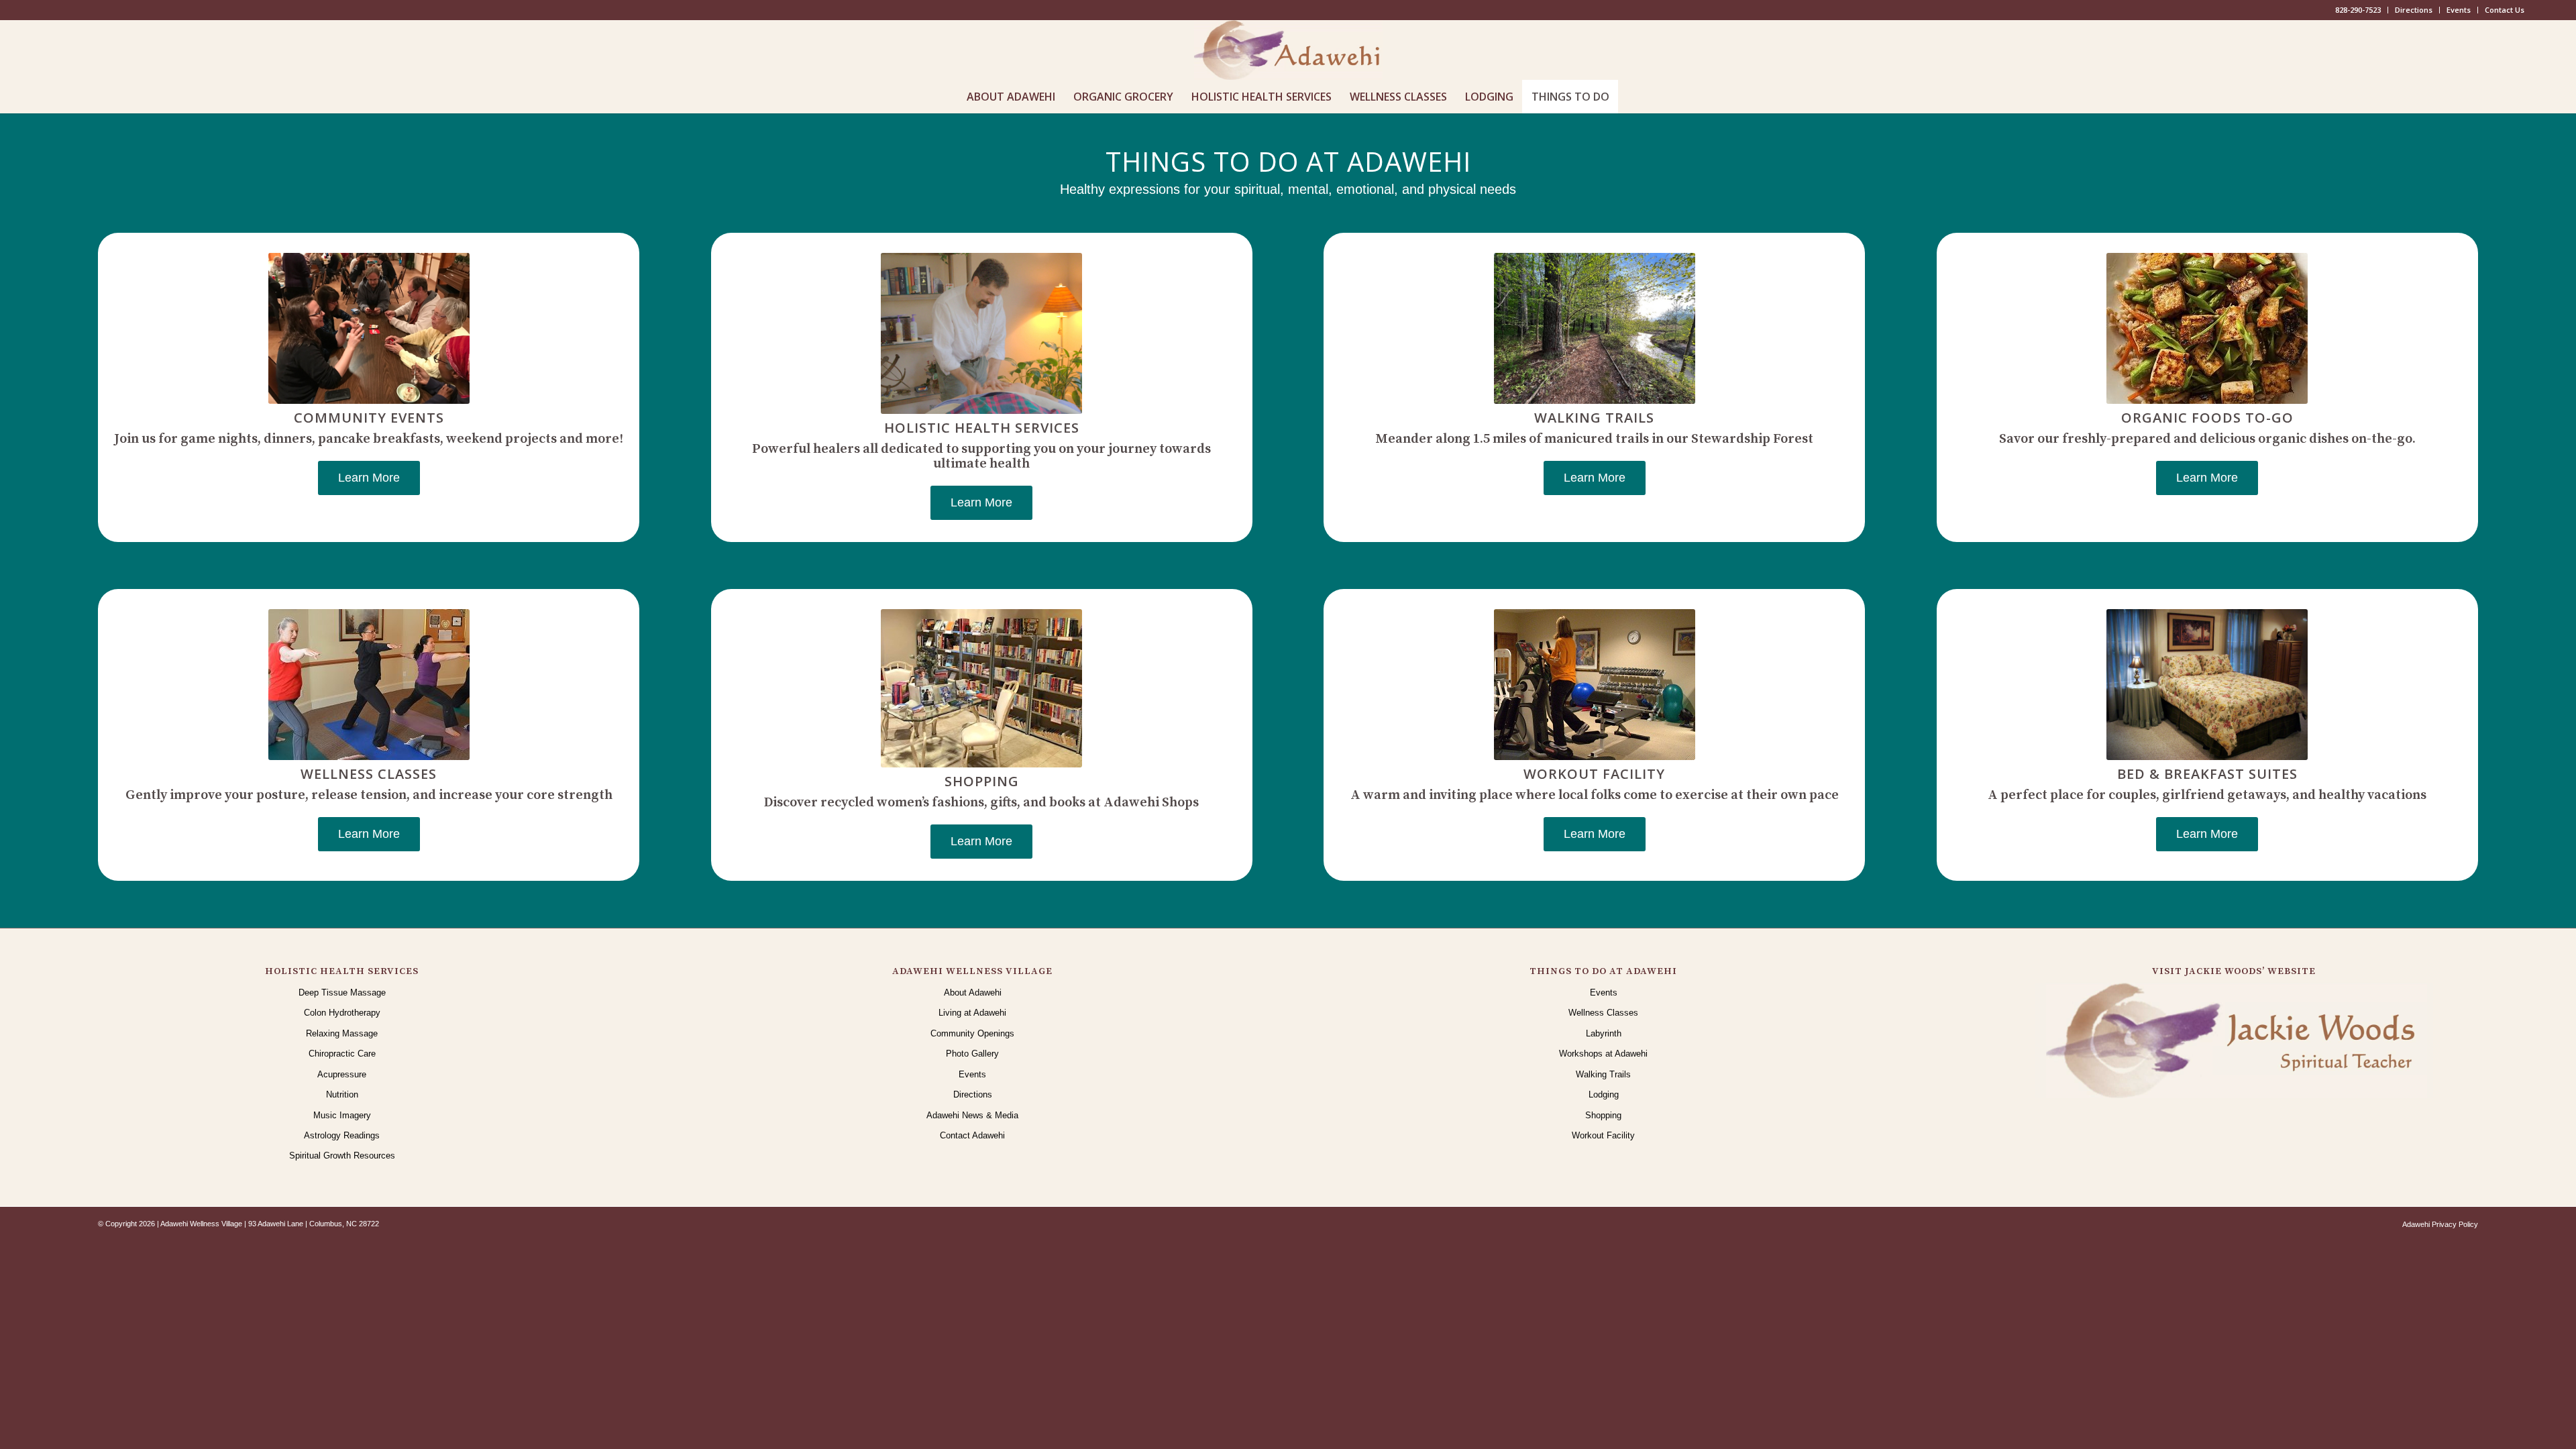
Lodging (1604, 1094)
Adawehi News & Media (972, 1115)
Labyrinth (1604, 1033)
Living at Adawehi (972, 1013)
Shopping (1603, 1115)
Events (2459, 10)
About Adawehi (973, 992)
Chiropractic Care (342, 1054)
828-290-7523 (2358, 10)
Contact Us (2505, 10)
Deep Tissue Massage (342, 992)
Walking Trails (1603, 1074)
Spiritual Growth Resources (342, 1156)
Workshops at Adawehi (1603, 1054)
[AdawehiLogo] (1288, 50)
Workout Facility (1603, 1135)
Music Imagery (342, 1115)
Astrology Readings (342, 1135)
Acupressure (342, 1074)
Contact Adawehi (972, 1135)
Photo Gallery (972, 1054)
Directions (2414, 10)
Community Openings (972, 1033)
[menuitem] (2358, 10)
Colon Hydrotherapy (342, 1013)
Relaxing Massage (342, 1033)
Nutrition (342, 1094)
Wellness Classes (1603, 1013)
